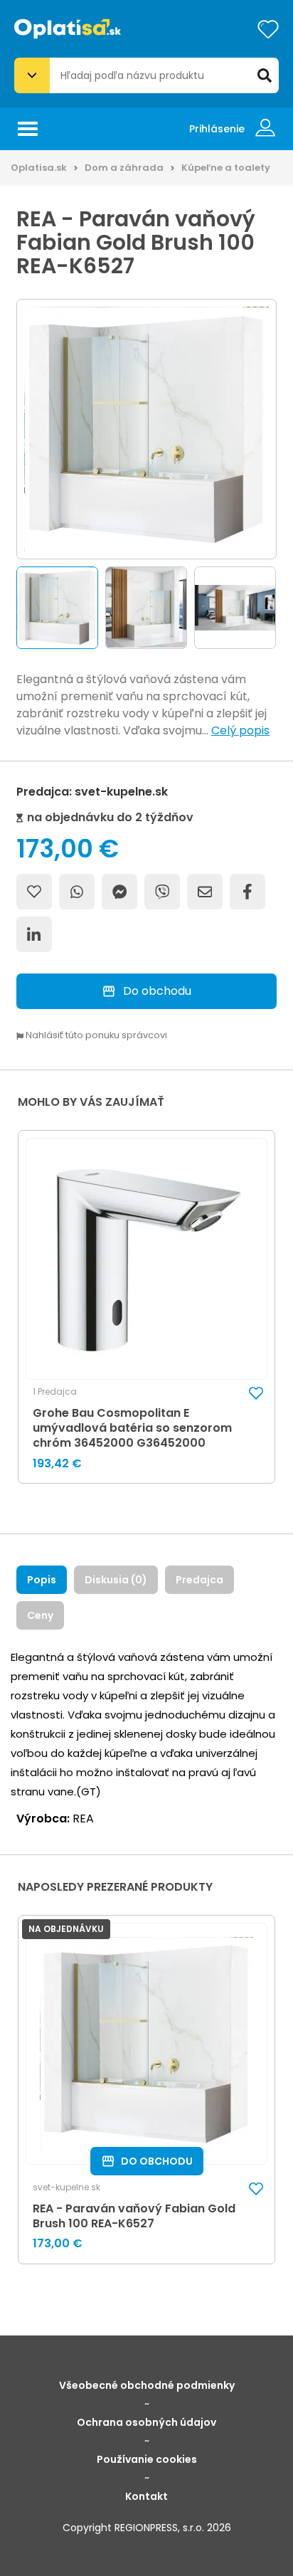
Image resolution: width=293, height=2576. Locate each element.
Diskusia (116, 1580)
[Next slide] (280, 608)
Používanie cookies (147, 2459)
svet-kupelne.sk (66, 2187)
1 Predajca (55, 1392)
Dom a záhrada (124, 168)
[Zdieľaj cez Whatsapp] (77, 892)
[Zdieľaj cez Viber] (162, 892)
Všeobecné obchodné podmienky (147, 2385)
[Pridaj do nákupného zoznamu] (34, 892)
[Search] (265, 75)
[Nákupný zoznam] (268, 29)
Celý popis (240, 730)
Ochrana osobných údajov (146, 2422)
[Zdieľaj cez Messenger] (119, 892)
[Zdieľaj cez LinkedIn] (34, 934)
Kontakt (146, 2496)
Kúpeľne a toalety (226, 168)
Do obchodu (157, 991)
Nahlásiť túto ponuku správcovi (95, 1036)
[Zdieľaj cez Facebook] (247, 892)
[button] (57, 608)
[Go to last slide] (13, 608)
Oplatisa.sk (39, 168)
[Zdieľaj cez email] (205, 892)
